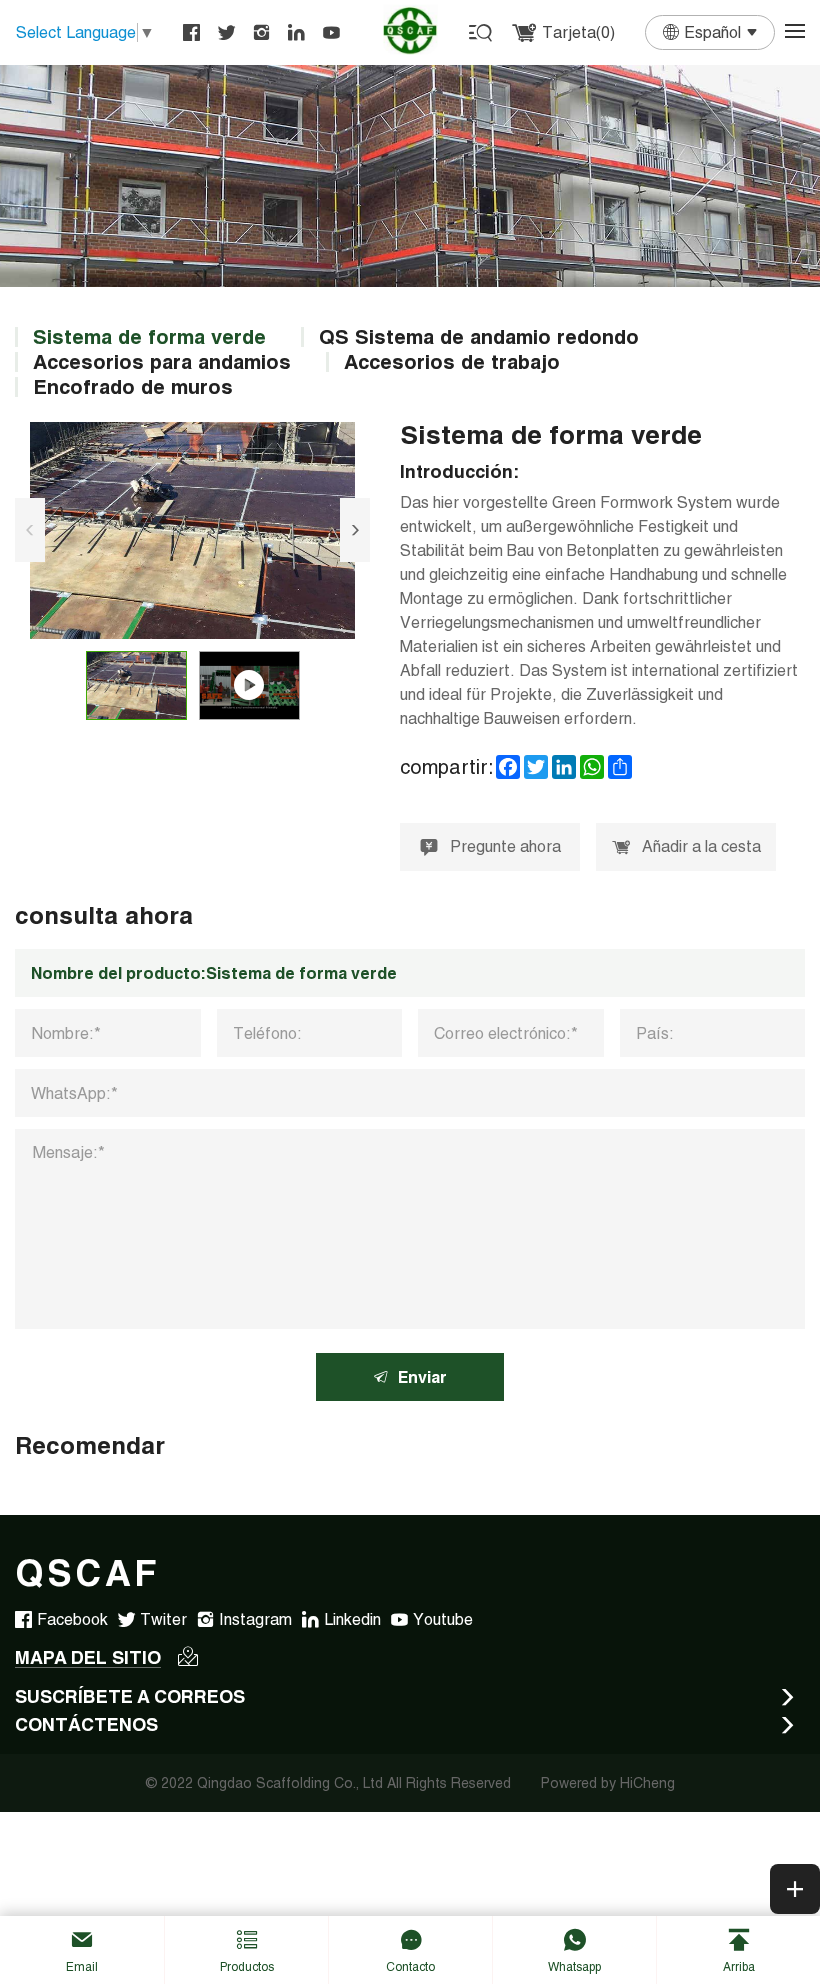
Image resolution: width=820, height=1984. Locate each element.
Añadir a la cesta (701, 846)
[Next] (355, 530)
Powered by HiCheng (608, 1783)
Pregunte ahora (505, 846)
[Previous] (30, 530)
